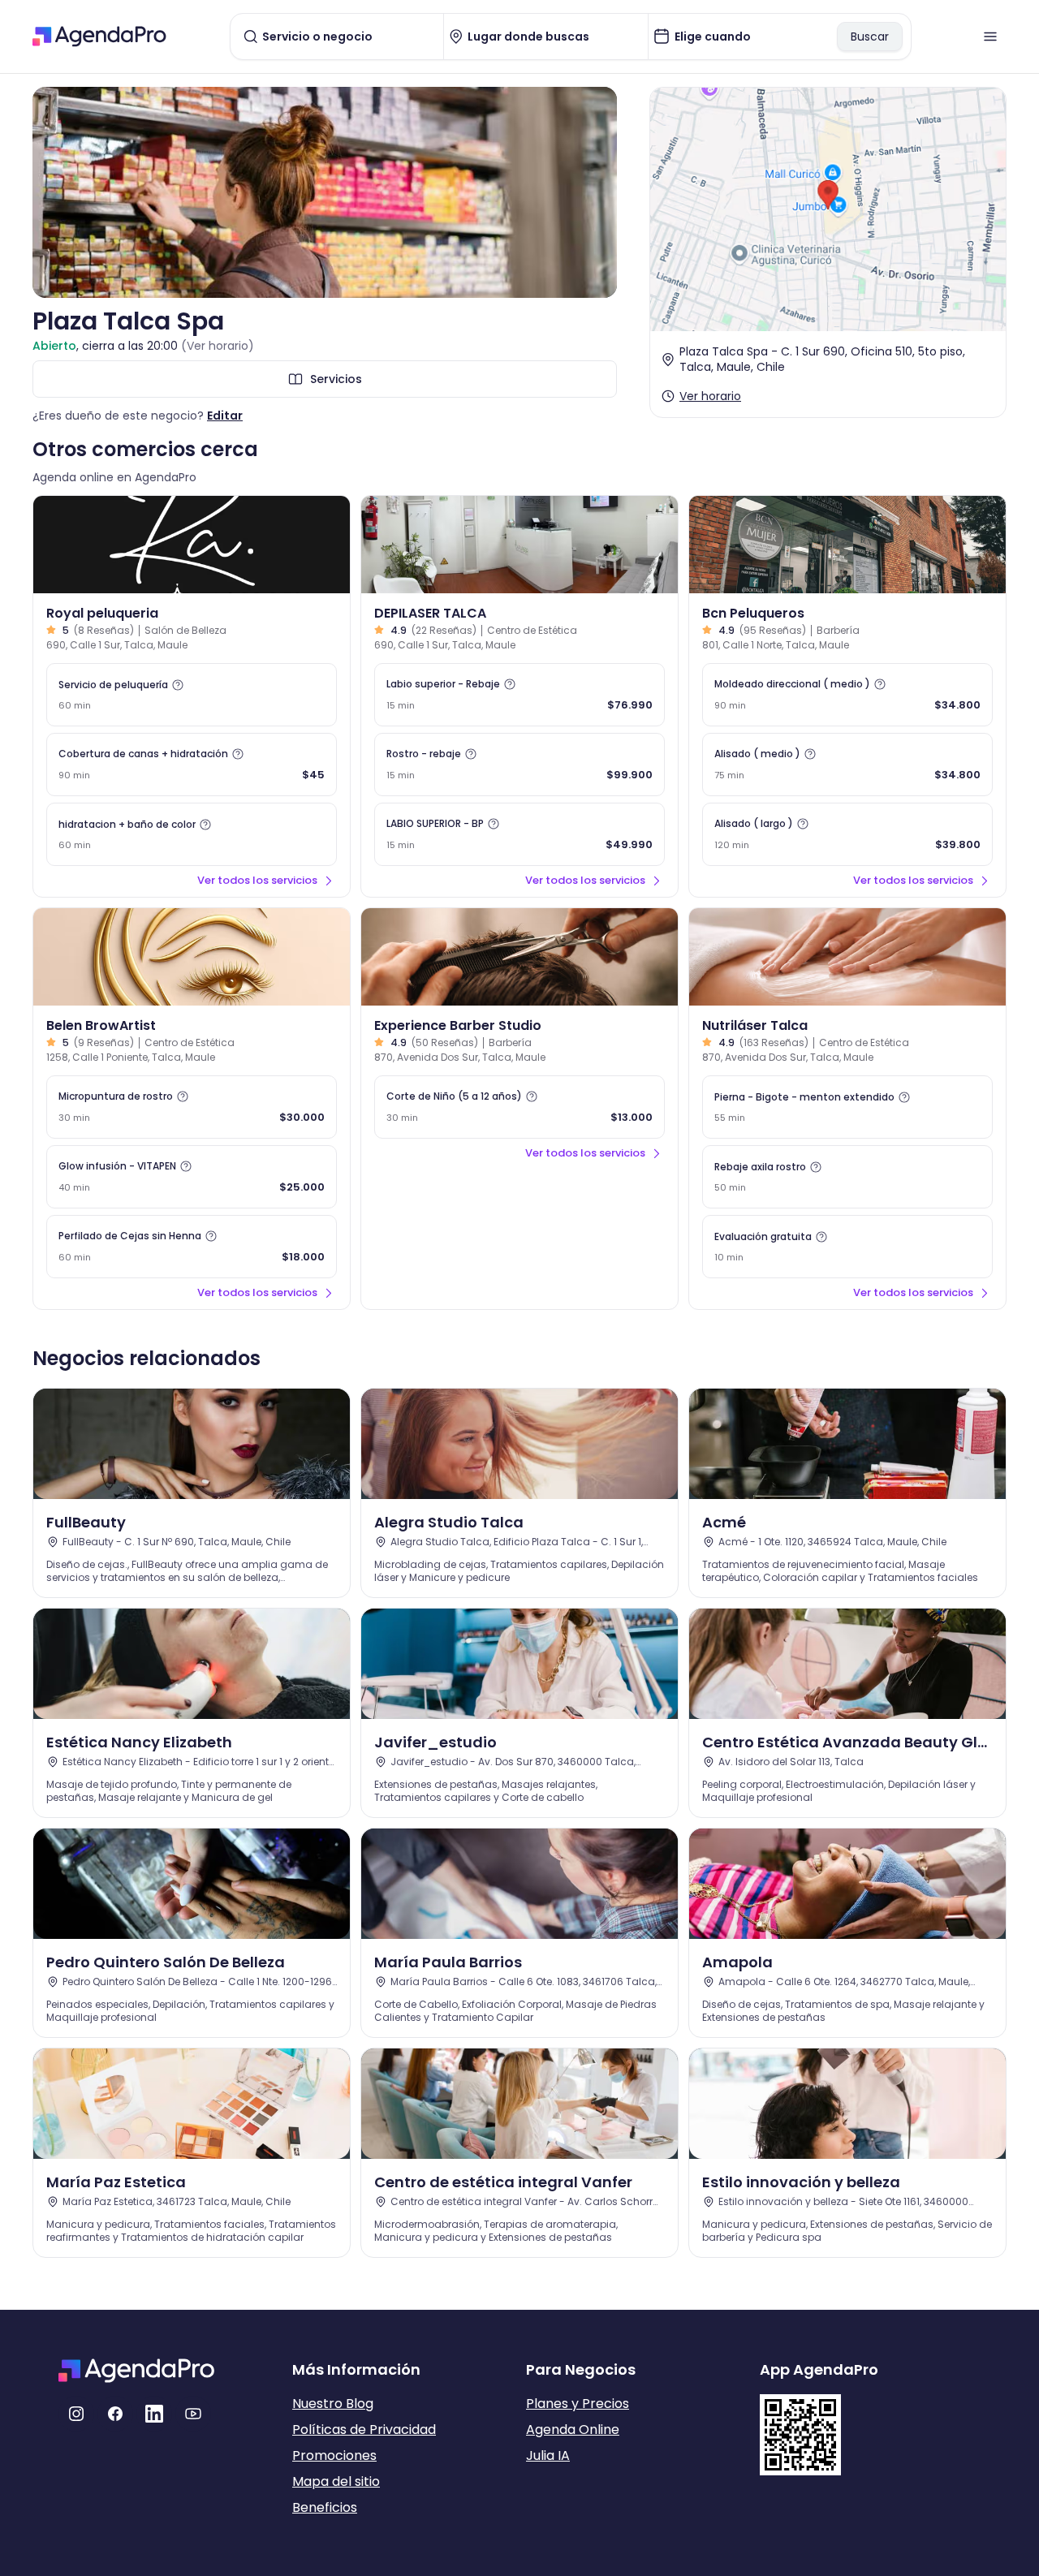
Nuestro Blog (333, 2404)
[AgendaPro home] (99, 37)
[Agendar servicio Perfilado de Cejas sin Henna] (192, 1247)
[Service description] (178, 685)
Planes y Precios (578, 2404)
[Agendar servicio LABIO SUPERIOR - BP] (519, 834)
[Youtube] (193, 2414)
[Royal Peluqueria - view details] (192, 545)
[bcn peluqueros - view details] (847, 545)
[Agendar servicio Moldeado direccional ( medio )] (847, 695)
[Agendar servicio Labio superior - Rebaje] (519, 695)
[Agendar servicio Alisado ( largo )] (847, 834)
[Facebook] (115, 2414)
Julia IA (548, 2455)
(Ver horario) (218, 346)
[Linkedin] (154, 2414)
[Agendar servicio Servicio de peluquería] (192, 695)
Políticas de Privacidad (364, 2430)
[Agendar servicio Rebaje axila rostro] (847, 1177)
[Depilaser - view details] (519, 545)
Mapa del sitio (336, 2481)
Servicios (336, 379)
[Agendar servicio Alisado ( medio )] (847, 765)
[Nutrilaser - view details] (847, 957)
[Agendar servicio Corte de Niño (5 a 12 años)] (519, 1107)
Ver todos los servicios (257, 880)
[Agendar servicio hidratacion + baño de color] (192, 834)
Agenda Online (573, 2430)
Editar (225, 416)
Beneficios (325, 2507)
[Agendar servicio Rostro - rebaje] (519, 765)
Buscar (870, 37)
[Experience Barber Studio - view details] (519, 957)
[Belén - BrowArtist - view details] (192, 957)
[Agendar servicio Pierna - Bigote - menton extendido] (847, 1107)
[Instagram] (76, 2414)
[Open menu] (990, 37)
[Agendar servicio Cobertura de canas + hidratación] (192, 765)
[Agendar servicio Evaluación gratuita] (847, 1247)
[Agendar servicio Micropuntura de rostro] (192, 1107)
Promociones (334, 2455)
